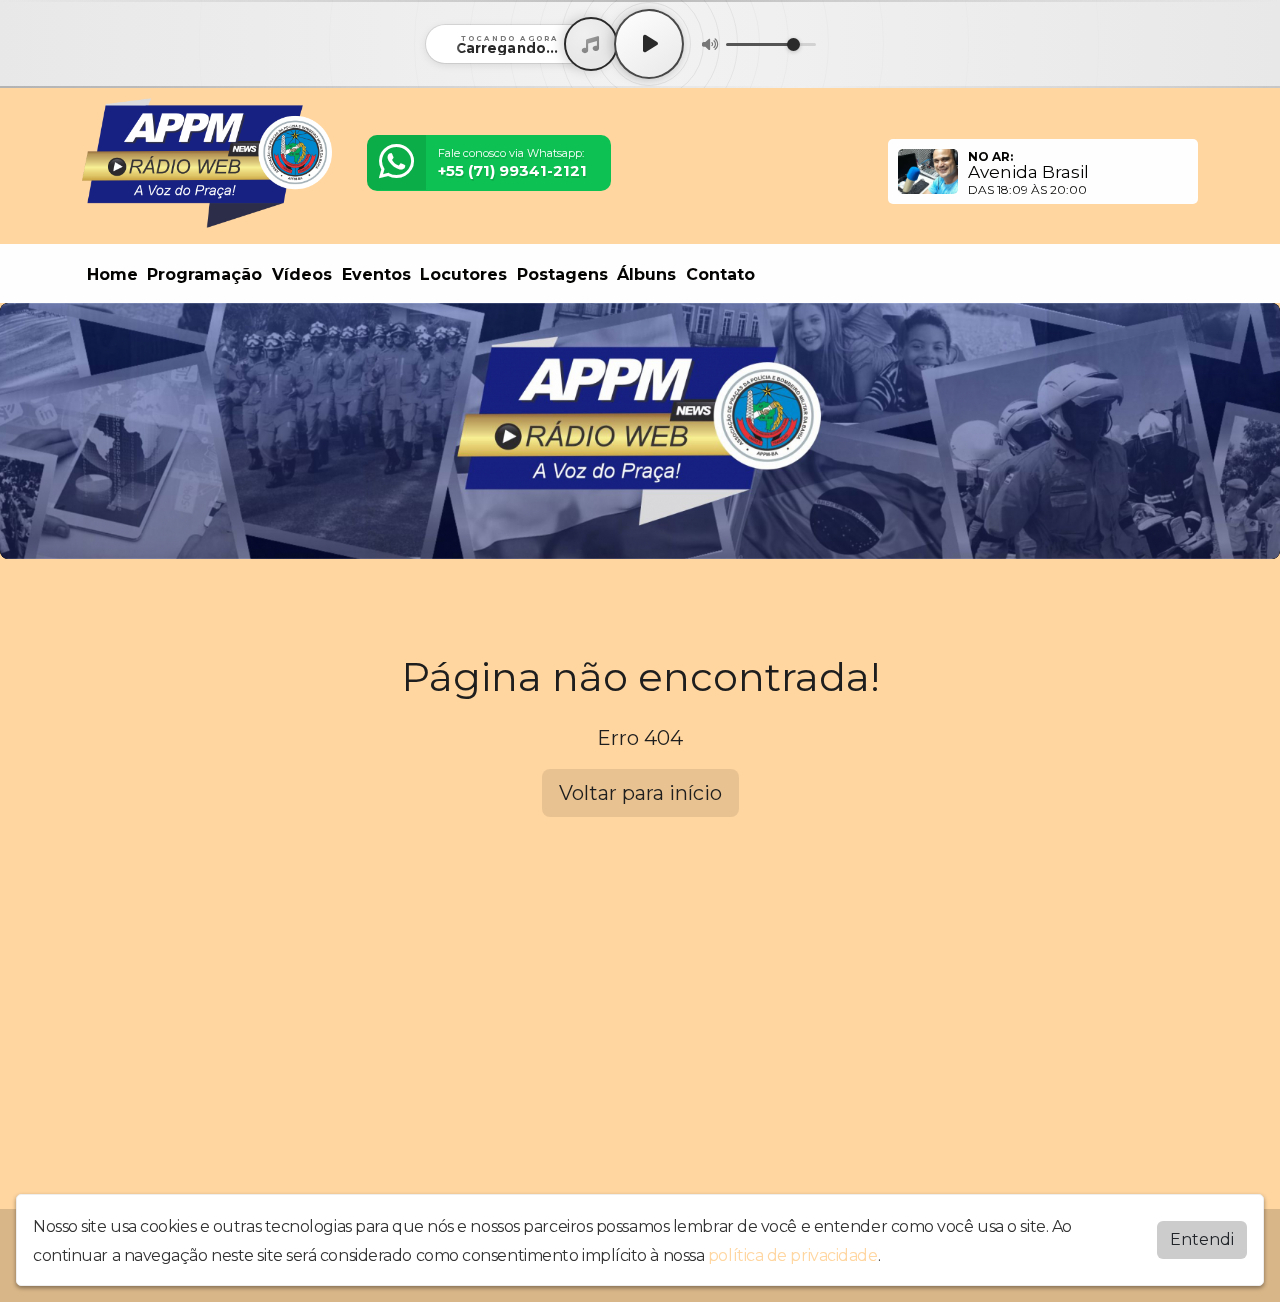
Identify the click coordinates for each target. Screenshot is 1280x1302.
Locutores (463, 274)
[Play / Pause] (649, 44)
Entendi (1202, 1239)
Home (112, 274)
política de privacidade (793, 1255)
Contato (720, 274)
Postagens (562, 274)
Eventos (376, 274)
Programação (204, 274)
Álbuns (646, 274)
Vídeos (302, 274)
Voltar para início (640, 793)
